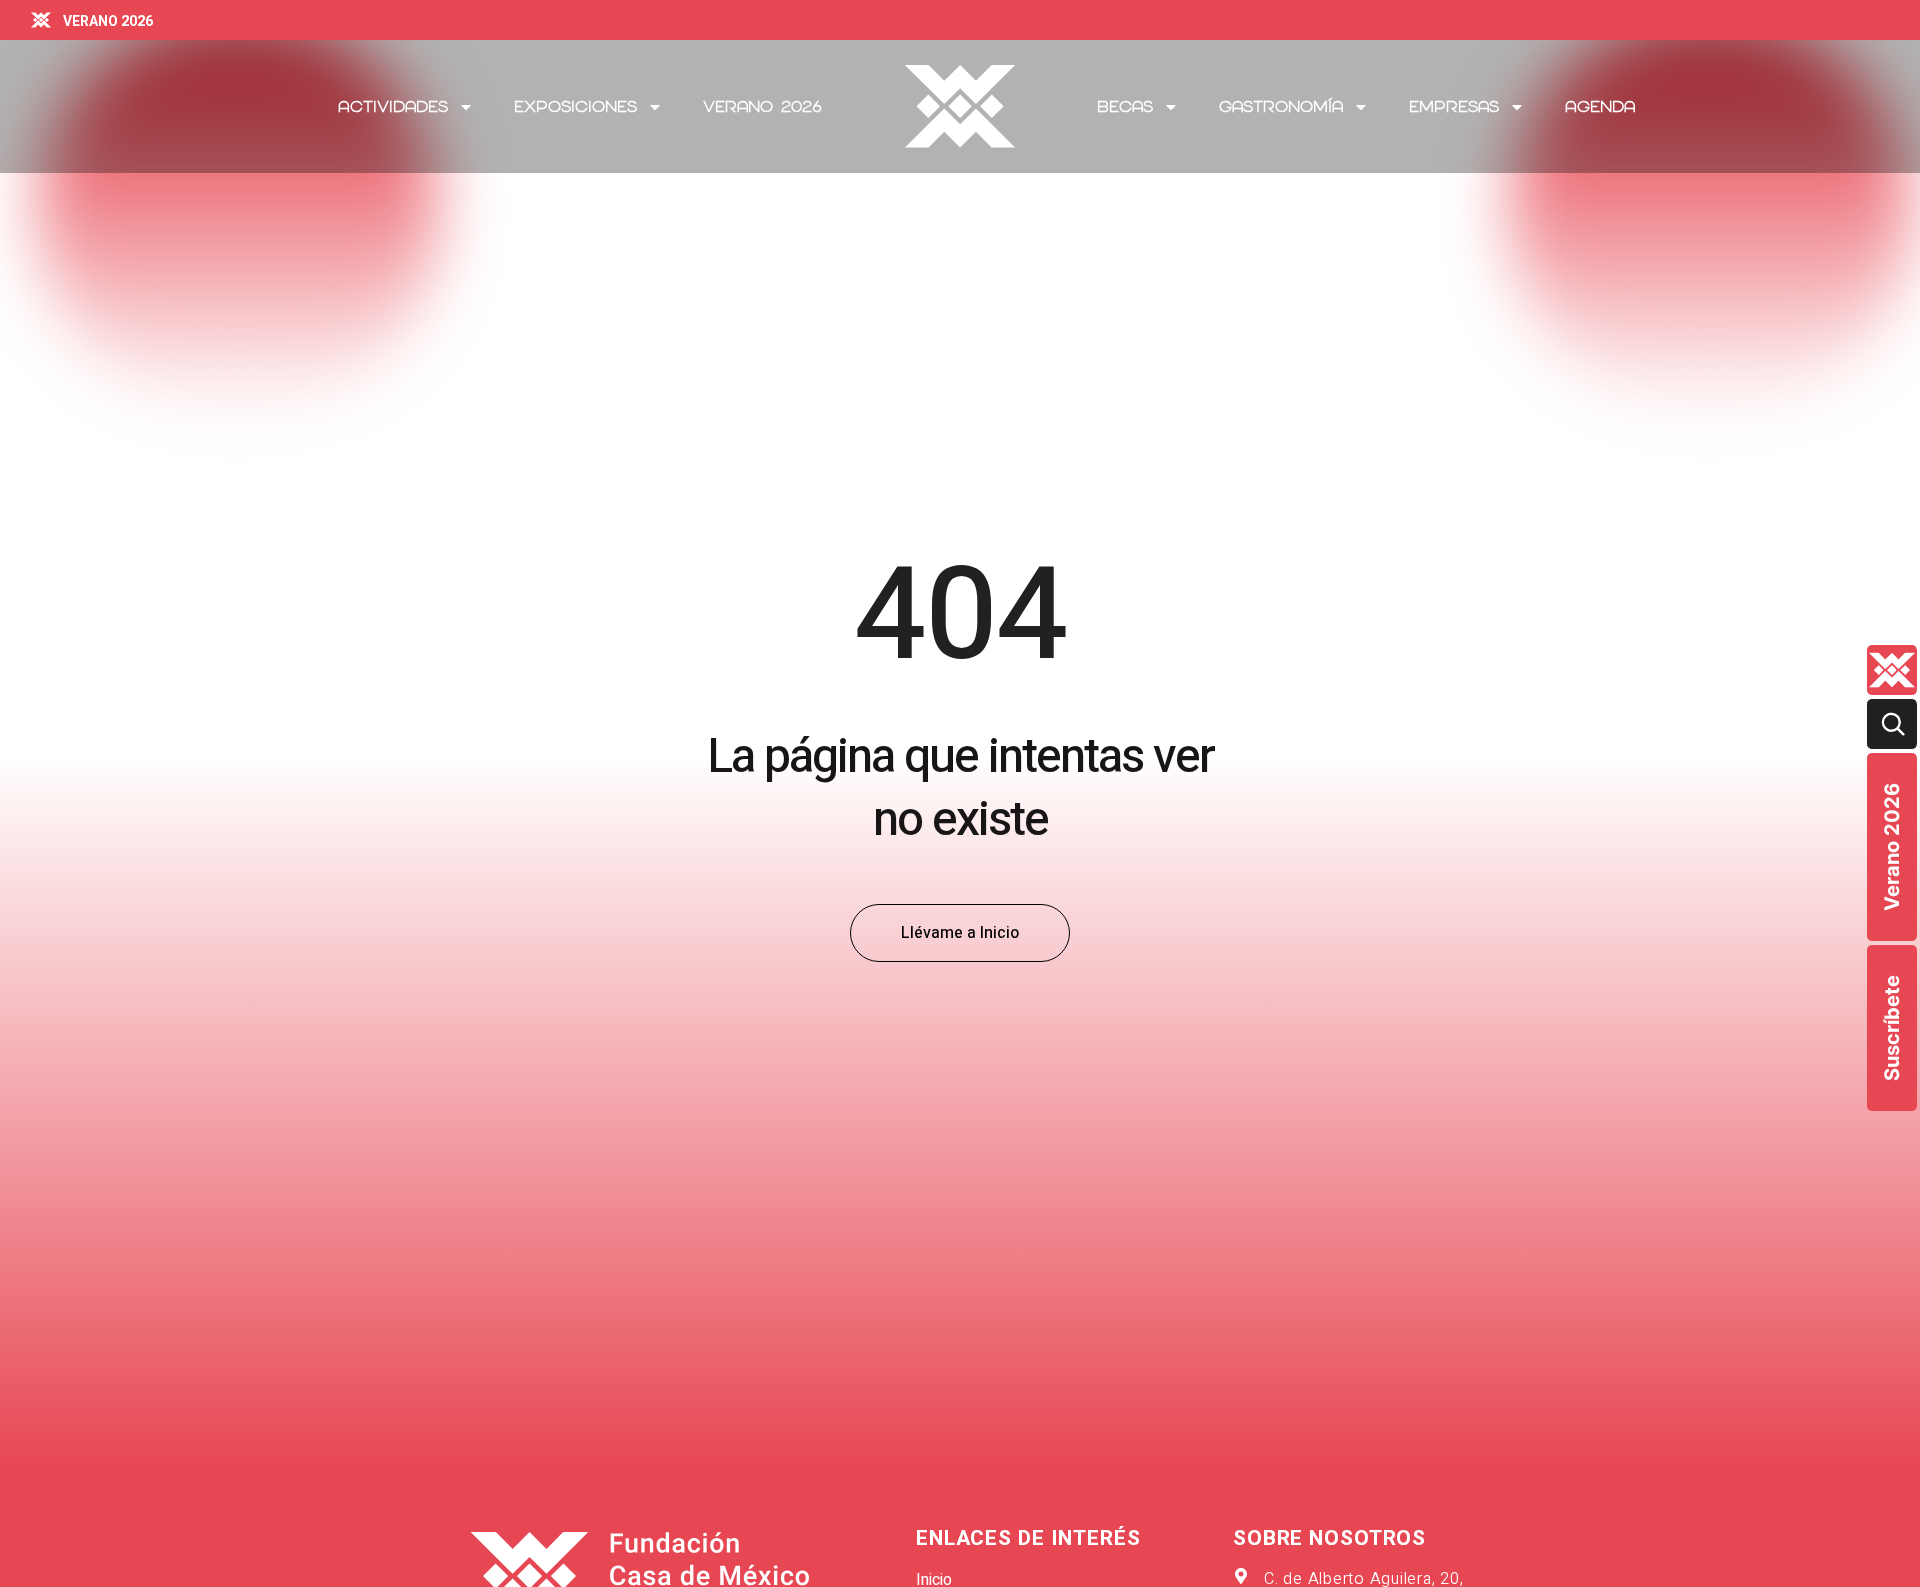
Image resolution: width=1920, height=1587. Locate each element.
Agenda (1600, 106)
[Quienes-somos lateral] (1892, 670)
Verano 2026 (1892, 847)
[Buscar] (1892, 724)
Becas (1125, 106)
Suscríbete (1892, 1028)
